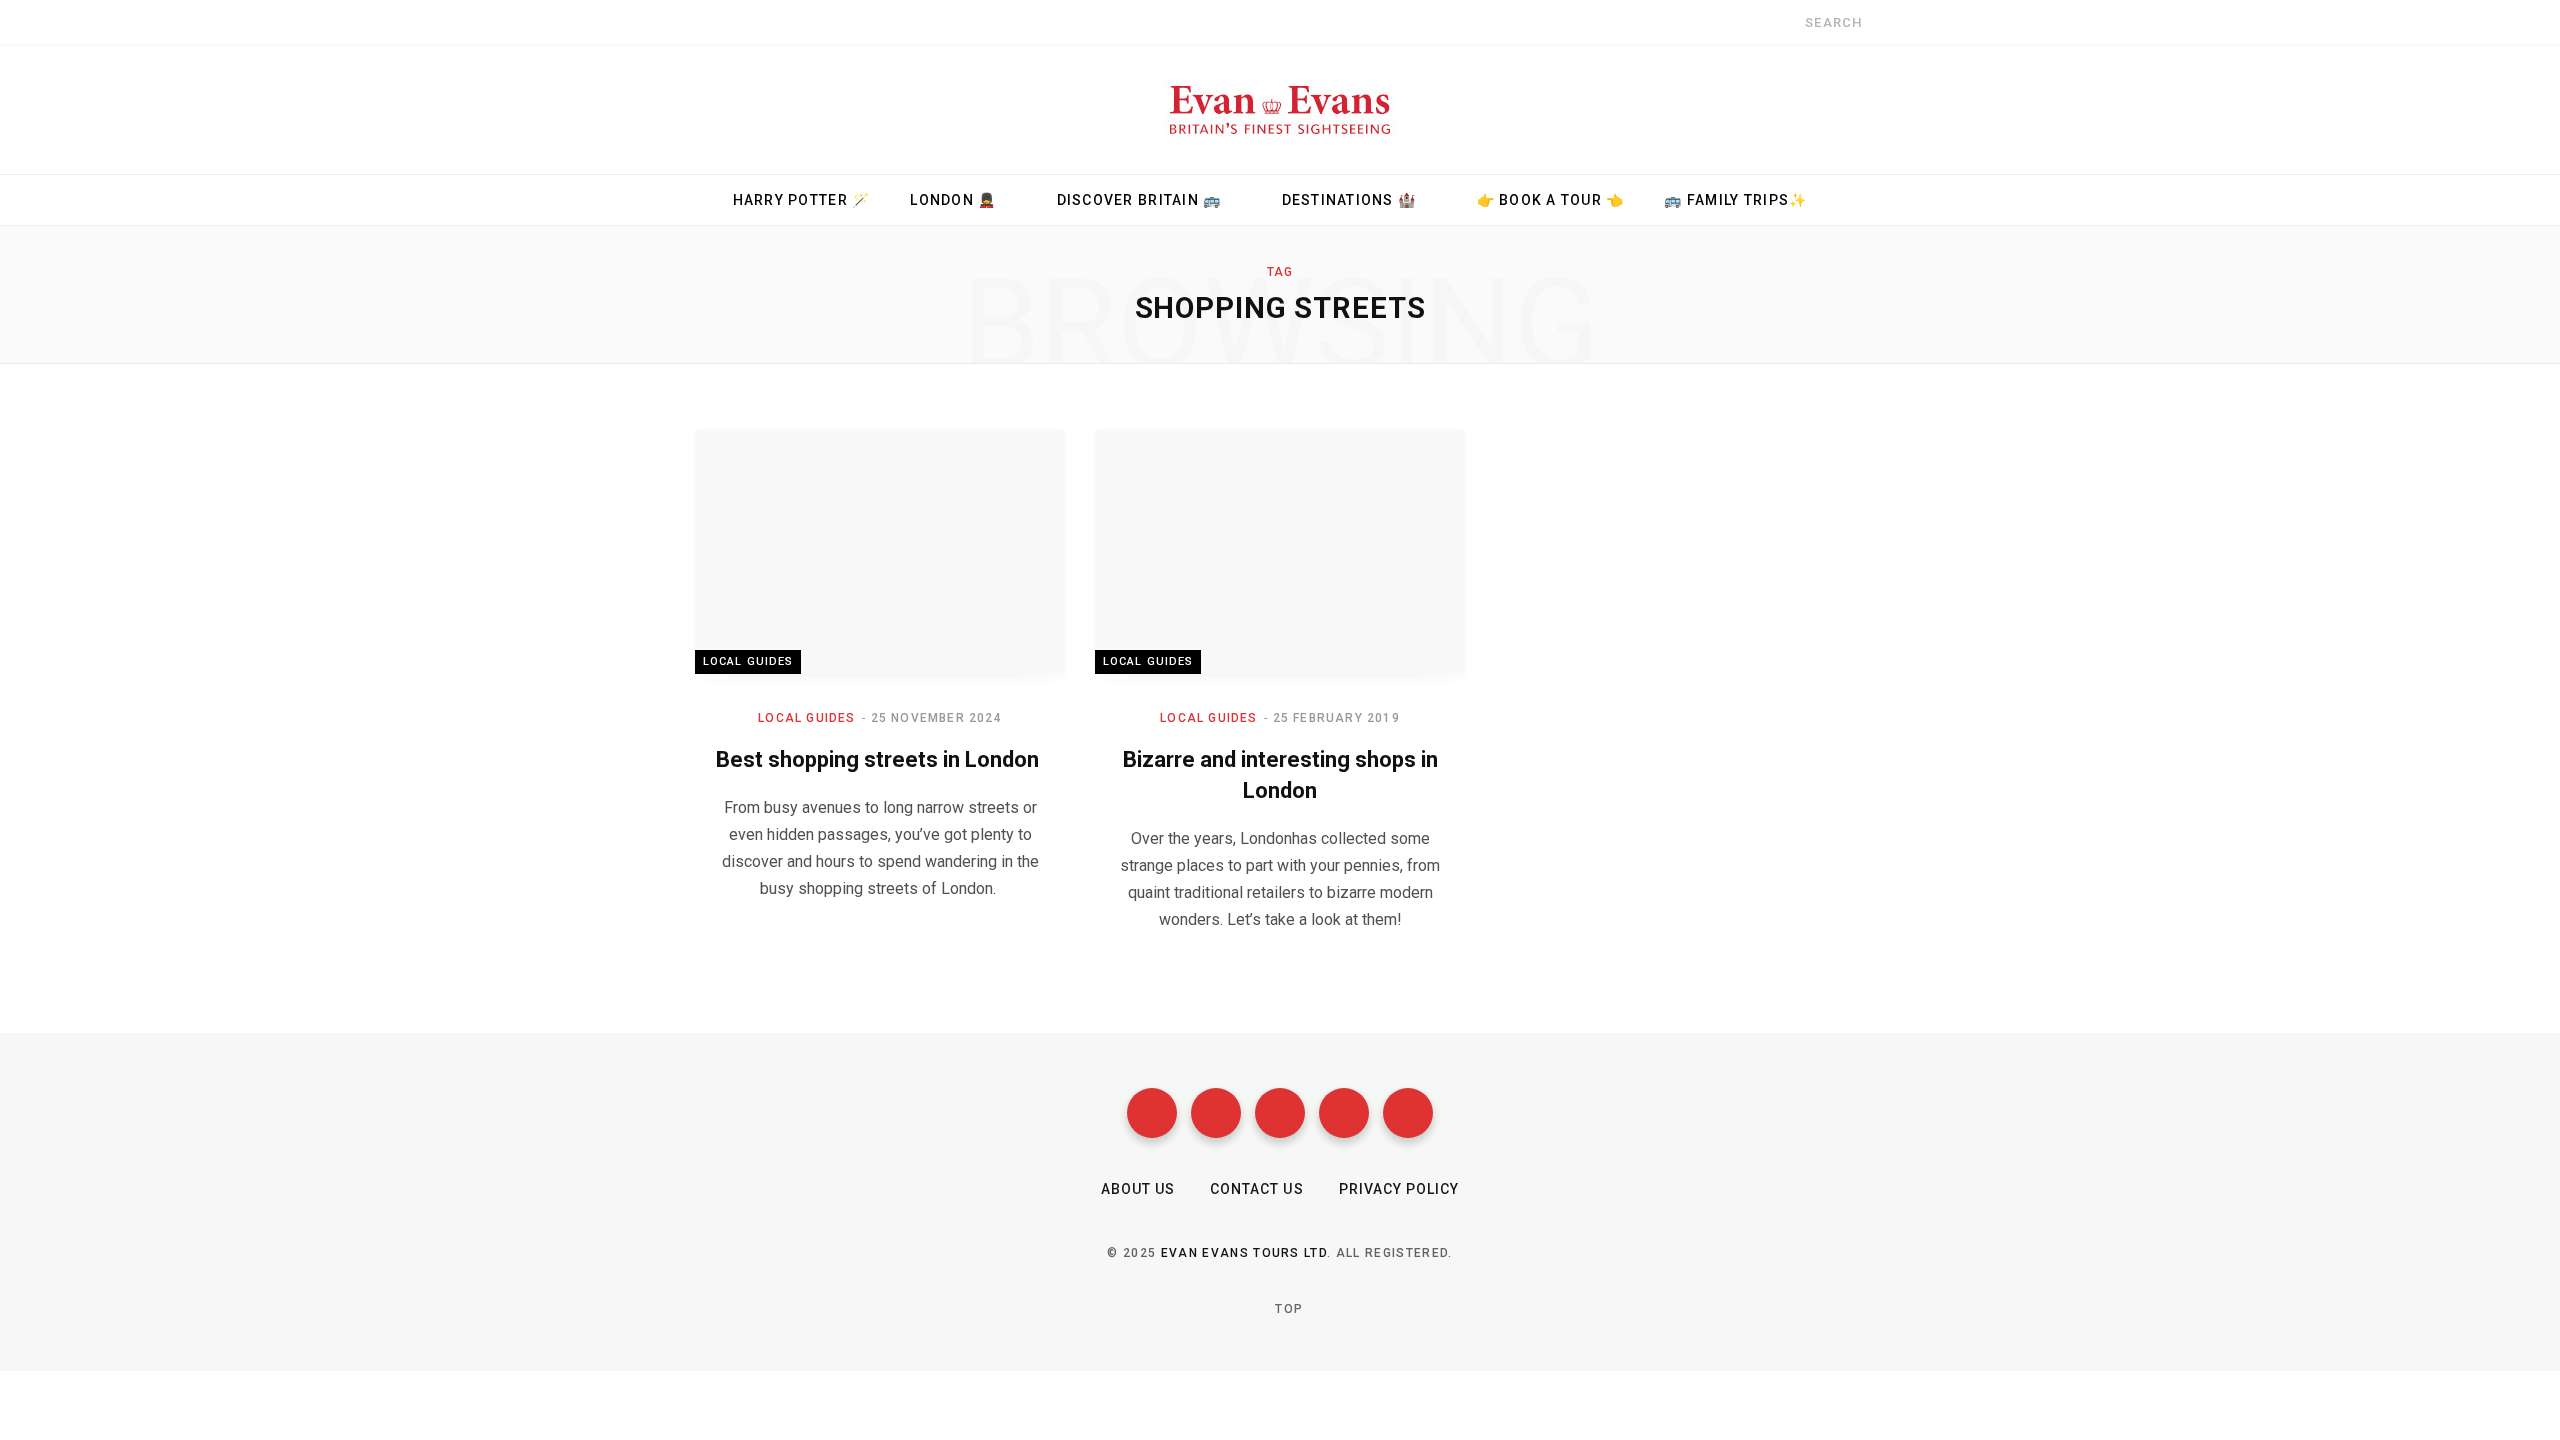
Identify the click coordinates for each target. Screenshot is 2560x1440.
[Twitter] (1216, 1113)
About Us (1138, 1189)
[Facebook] (1152, 1113)
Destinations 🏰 (1349, 200)
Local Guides (748, 661)
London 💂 (953, 200)
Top (1287, 1309)
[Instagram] (1280, 1113)
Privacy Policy (1399, 1189)
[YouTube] (1344, 1113)
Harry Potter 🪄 (802, 200)
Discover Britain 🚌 (1139, 200)
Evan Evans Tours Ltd (1244, 1253)
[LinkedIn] (1408, 1113)
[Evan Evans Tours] (1280, 109)
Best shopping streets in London (880, 759)
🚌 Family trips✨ (1735, 200)
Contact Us (1257, 1189)
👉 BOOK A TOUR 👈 (1551, 200)
